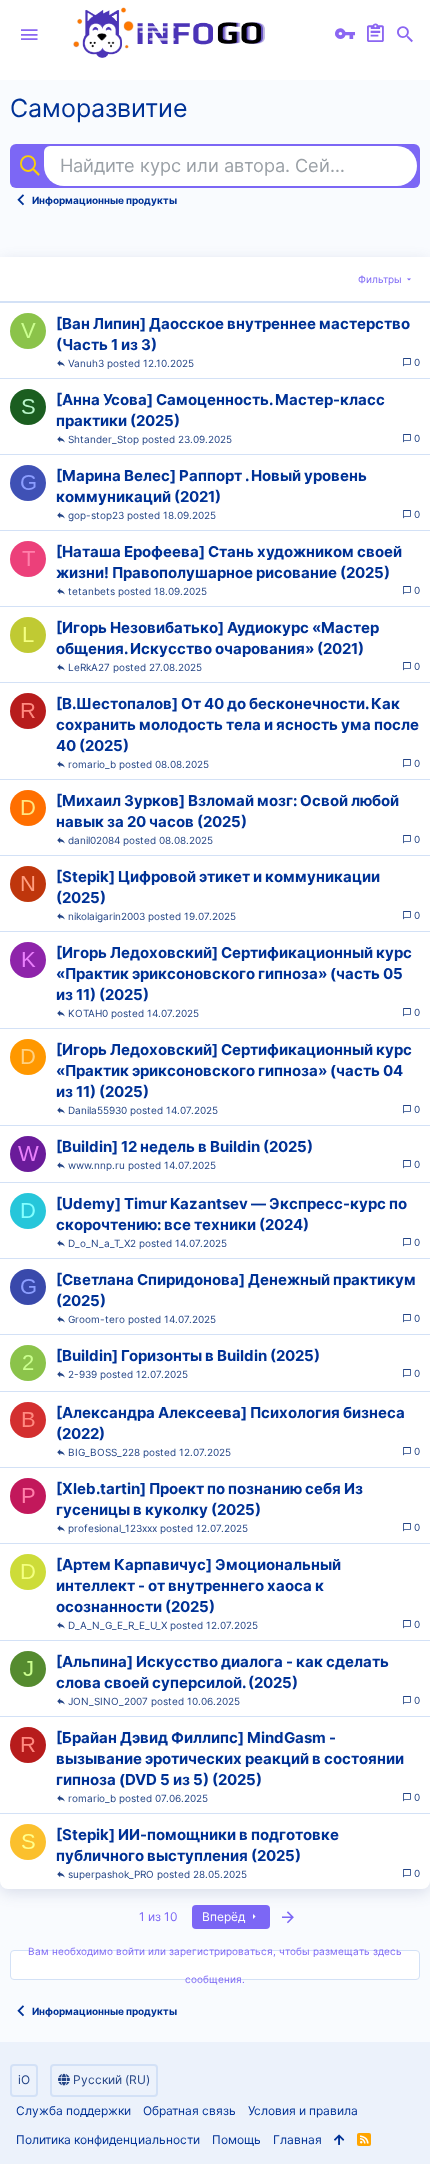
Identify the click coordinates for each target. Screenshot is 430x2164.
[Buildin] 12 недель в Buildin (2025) (184, 1146)
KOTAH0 (88, 1013)
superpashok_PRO (111, 1874)
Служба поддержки (73, 2110)
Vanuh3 (86, 363)
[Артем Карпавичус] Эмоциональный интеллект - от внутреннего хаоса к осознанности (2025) (198, 1585)
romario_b (92, 764)
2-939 (82, 1374)
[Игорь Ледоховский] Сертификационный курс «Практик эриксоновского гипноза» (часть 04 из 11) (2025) (234, 1070)
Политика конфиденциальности (108, 2139)
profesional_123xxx (112, 1528)
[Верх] (339, 2140)
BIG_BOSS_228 (104, 1452)
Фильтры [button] (380, 279)
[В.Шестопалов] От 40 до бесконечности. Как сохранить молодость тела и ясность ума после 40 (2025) (237, 724)
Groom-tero (96, 1319)
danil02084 (94, 840)
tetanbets (91, 591)
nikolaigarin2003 (106, 916)
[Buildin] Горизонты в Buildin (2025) (188, 1355)
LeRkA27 (89, 667)
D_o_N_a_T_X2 (102, 1243)
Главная (297, 2139)
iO (24, 2079)
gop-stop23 (96, 515)
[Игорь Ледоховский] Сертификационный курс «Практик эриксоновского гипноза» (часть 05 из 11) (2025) (234, 973)
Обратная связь (189, 2110)
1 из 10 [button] (158, 1916)
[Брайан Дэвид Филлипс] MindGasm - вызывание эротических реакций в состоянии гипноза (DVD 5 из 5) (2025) (230, 1758)
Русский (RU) (110, 2079)
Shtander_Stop (103, 439)
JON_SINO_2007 (108, 1701)
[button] (29, 35)
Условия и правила (303, 2110)
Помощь (236, 2139)
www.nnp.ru (96, 1165)
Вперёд (225, 1916)
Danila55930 (97, 1110)
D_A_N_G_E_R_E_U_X (117, 1625)
